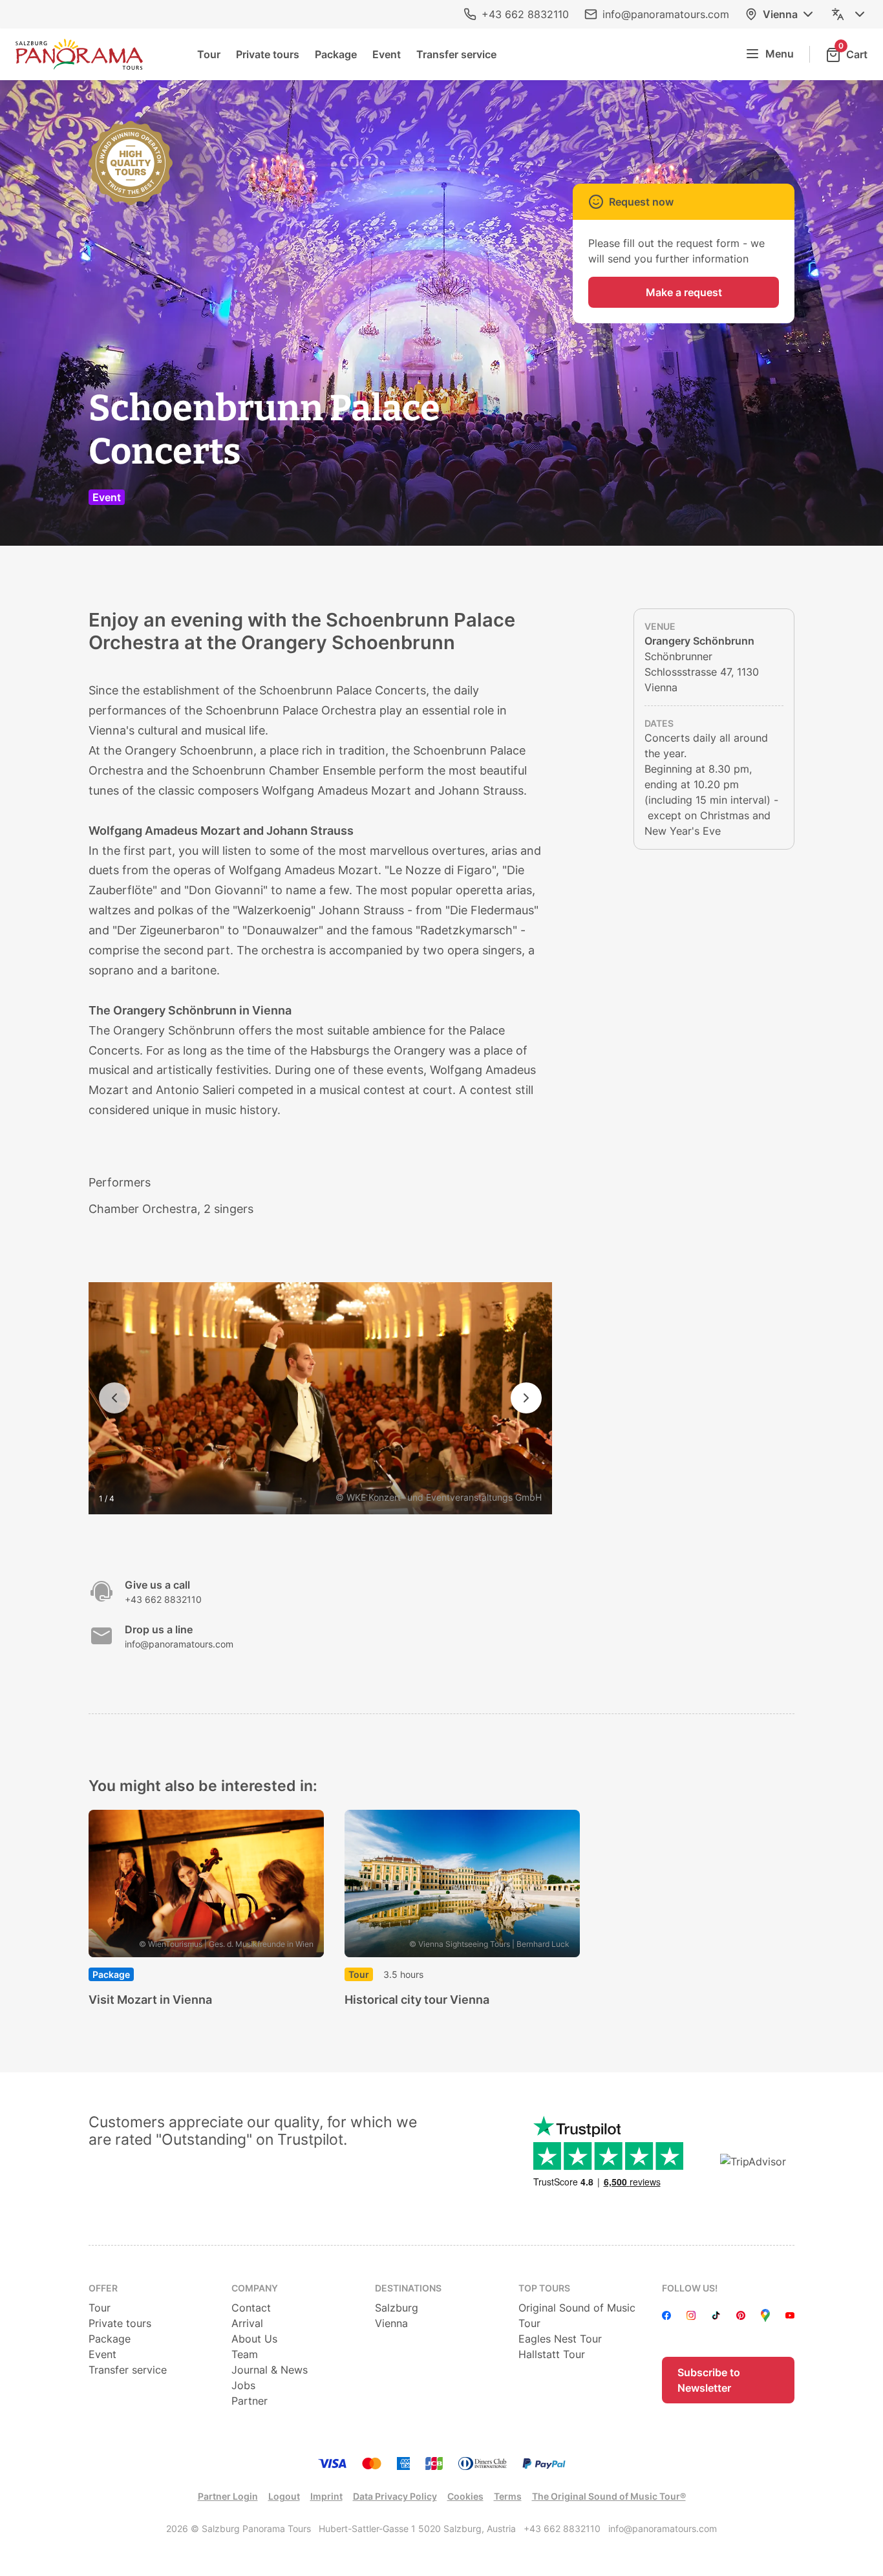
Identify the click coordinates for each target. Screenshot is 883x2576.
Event (387, 54)
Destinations (408, 2288)
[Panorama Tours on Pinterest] (741, 2315)
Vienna (780, 14)
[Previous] (114, 1398)
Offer (103, 2288)
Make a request (684, 292)
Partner (250, 2401)
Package (336, 54)
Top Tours (544, 2288)
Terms (508, 2496)
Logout (284, 2496)
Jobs (243, 2385)
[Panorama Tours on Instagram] (691, 2315)
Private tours (268, 54)
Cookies (465, 2496)
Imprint (326, 2496)
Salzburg (397, 2308)
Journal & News (270, 2370)
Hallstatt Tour (552, 2354)
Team (245, 2354)
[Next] (526, 1398)
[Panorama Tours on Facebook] (666, 2315)
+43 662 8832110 (525, 14)
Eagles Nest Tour (560, 2339)
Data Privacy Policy (395, 2496)
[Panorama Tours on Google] (765, 2315)
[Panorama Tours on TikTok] (716, 2315)
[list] (442, 1910)
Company (255, 2288)
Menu (780, 54)
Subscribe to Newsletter (709, 2380)
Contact (251, 2308)
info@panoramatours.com (666, 14)
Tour (209, 54)
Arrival (247, 2323)
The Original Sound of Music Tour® (609, 2496)
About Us (254, 2339)
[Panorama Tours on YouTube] (790, 2315)
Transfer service (456, 54)
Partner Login (228, 2496)
